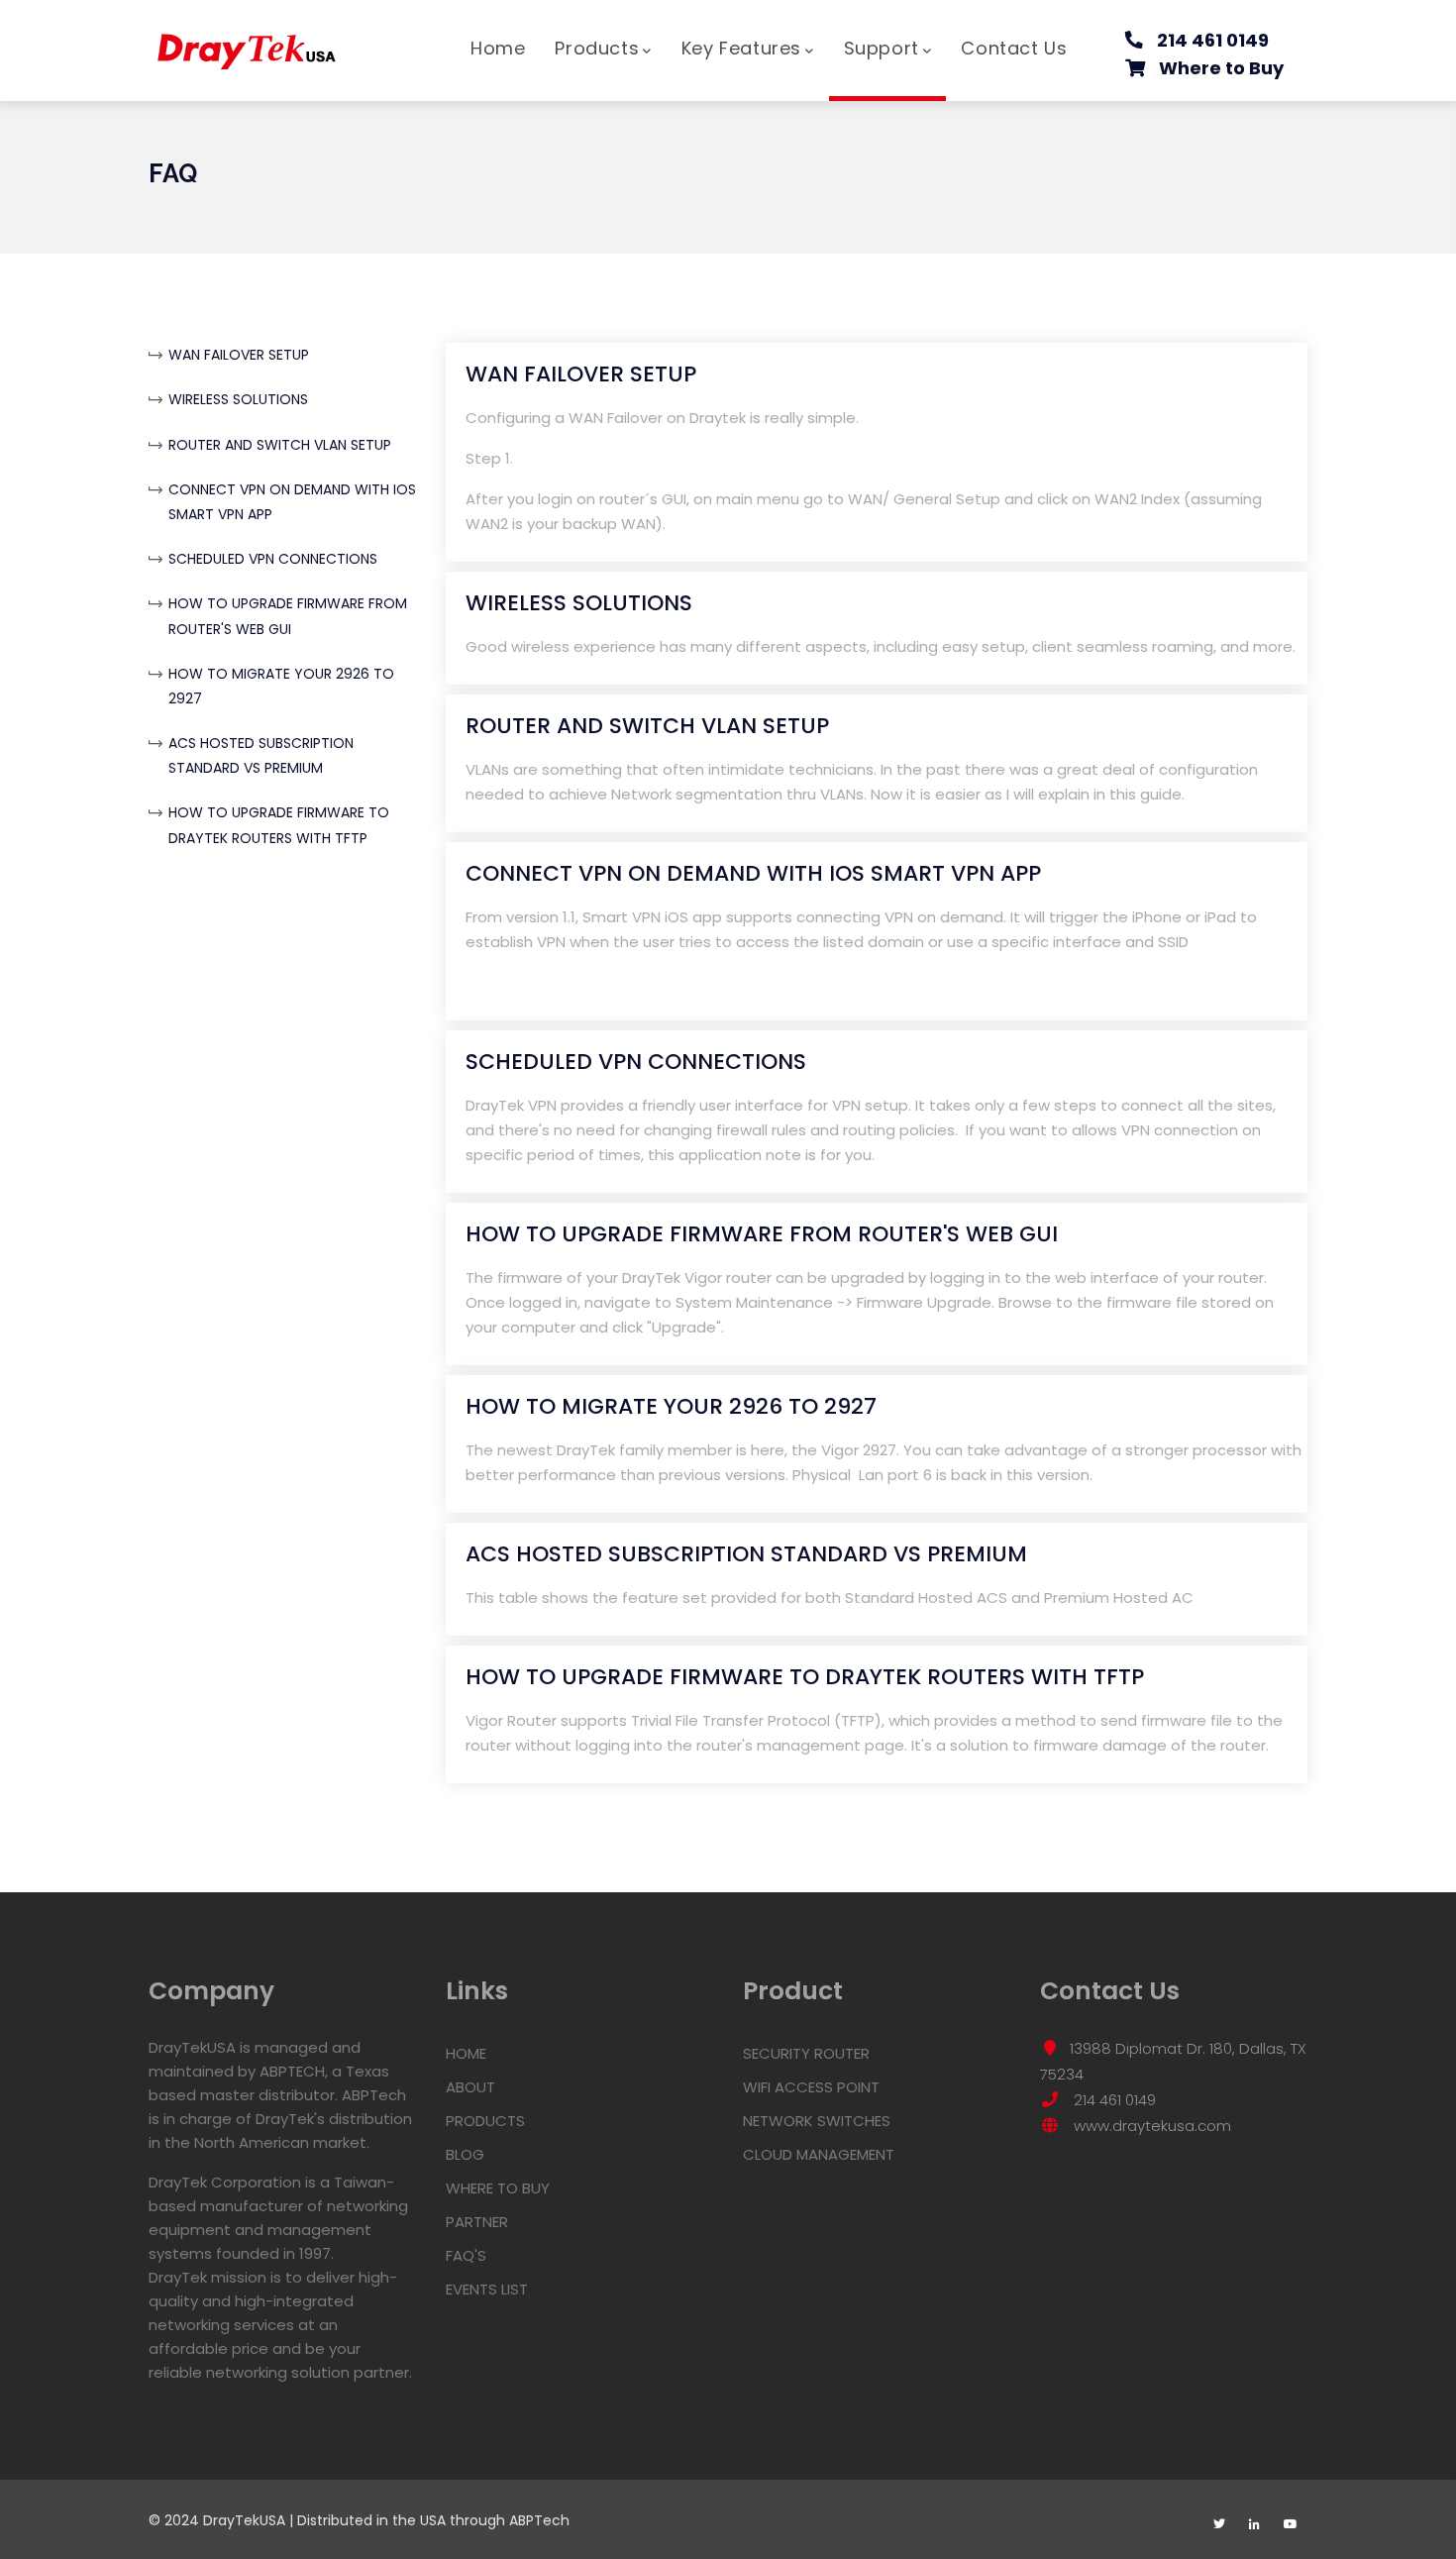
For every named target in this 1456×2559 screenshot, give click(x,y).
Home (498, 48)
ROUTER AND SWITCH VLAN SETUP (280, 445)
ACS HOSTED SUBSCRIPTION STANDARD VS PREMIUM (746, 1554)
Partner (477, 2222)
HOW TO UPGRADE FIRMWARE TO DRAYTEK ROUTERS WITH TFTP (805, 1677)
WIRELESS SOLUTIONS (238, 399)
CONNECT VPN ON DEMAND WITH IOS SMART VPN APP (753, 873)
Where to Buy (1221, 68)
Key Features (741, 48)
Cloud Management (819, 2154)
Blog (465, 2154)
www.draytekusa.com (1150, 2126)
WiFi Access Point (811, 2087)
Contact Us (1014, 48)
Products (597, 48)
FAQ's (466, 2255)
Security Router (806, 2053)
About (470, 2087)
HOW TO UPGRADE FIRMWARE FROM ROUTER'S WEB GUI (762, 1234)
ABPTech (539, 2520)
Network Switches (817, 2121)
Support (882, 48)
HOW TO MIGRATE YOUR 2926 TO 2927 (671, 1406)
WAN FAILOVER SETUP (239, 355)
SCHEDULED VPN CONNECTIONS (273, 559)
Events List (487, 2289)
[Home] (248, 42)
